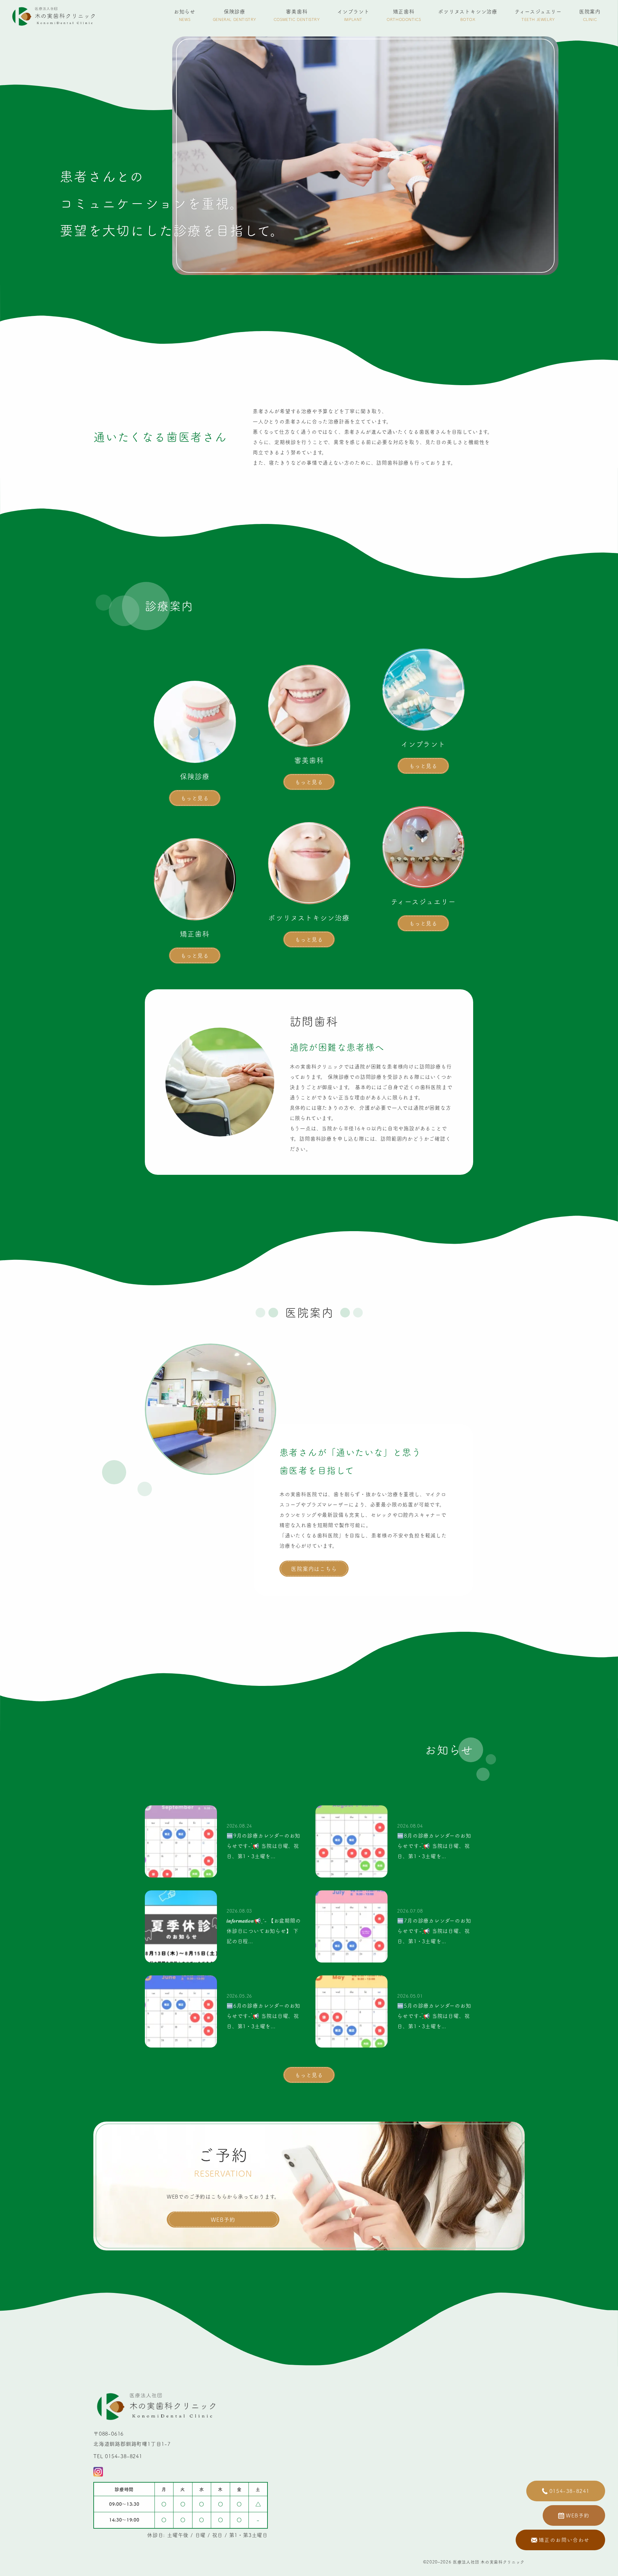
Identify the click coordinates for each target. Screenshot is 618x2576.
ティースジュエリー (538, 15)
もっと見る (195, 798)
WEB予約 (223, 2220)
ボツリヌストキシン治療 (468, 15)
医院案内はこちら (314, 1569)
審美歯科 (297, 15)
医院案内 (590, 15)
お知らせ (185, 15)
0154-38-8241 (570, 2491)
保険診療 (234, 15)
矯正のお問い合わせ (564, 2540)
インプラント (353, 15)
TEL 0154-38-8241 (118, 2456)
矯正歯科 (404, 15)
